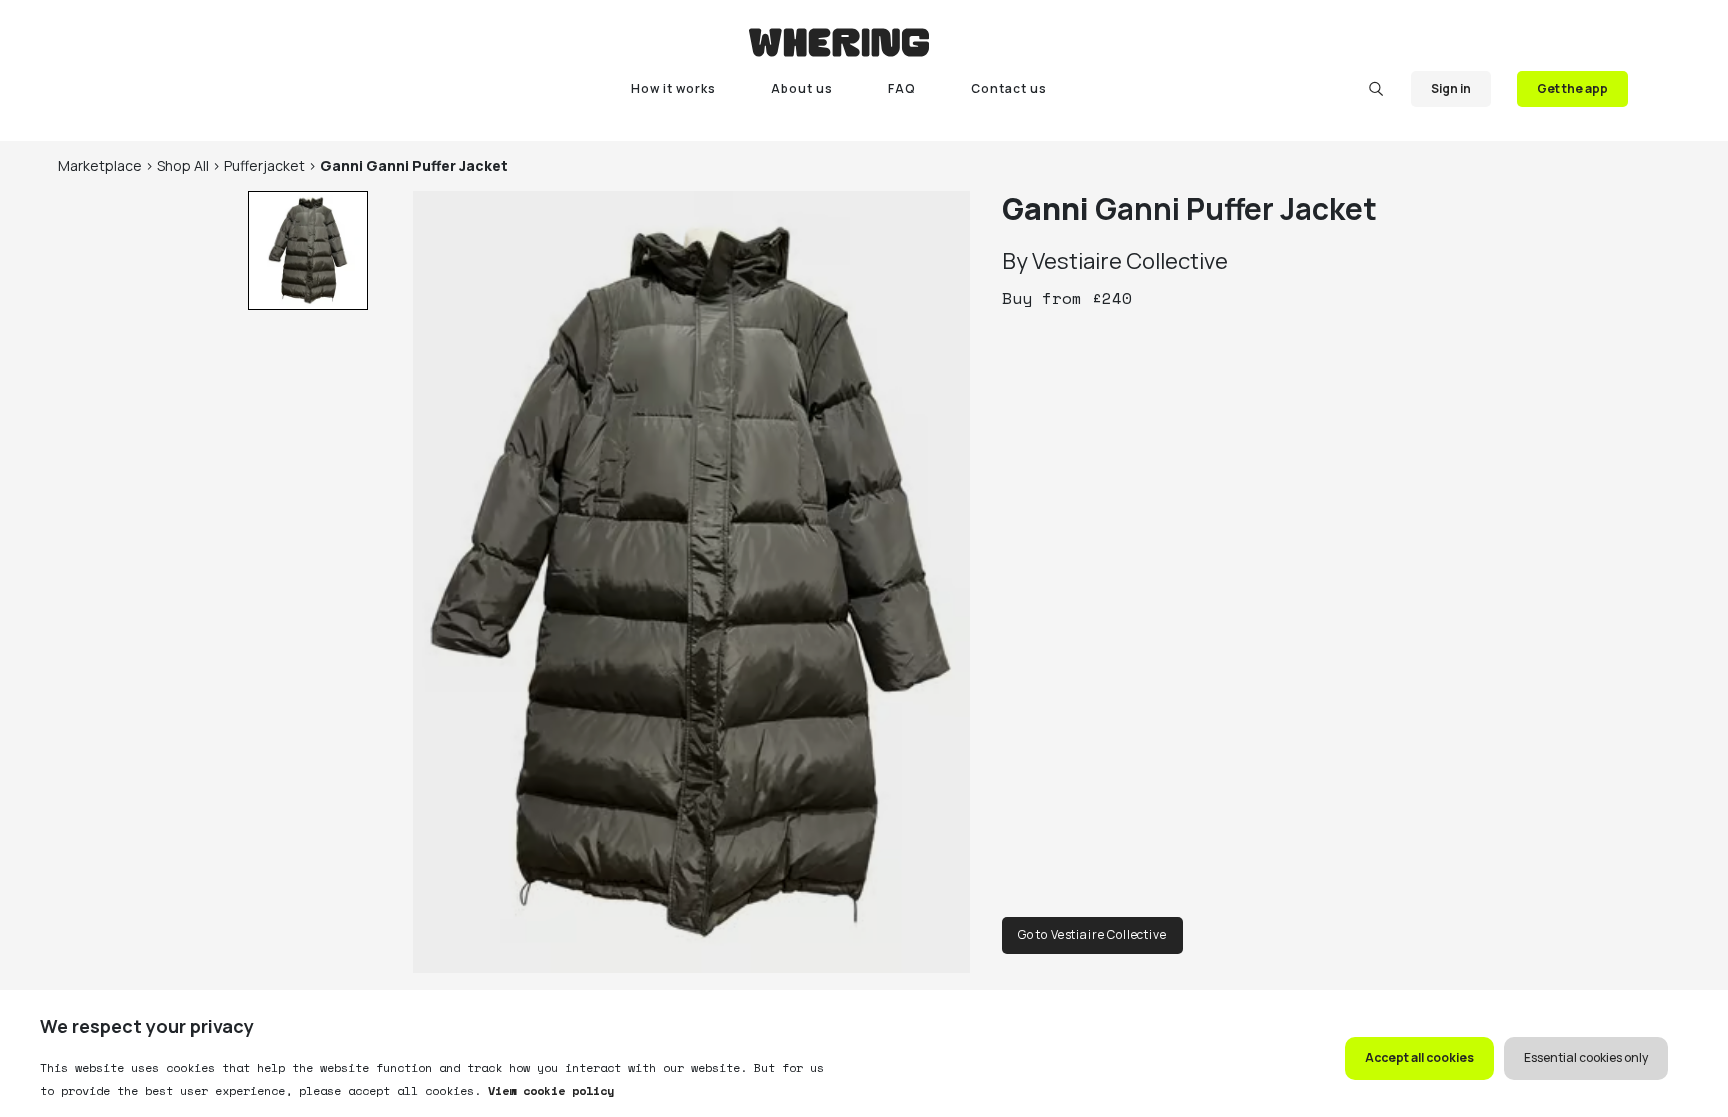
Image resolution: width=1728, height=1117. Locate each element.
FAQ (902, 88)
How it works (673, 88)
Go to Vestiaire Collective (1092, 934)
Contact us (1009, 88)
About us (802, 88)
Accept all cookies (1419, 1057)
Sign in (1451, 88)
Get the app (1572, 88)
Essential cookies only (1586, 1057)
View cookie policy (547, 1090)
